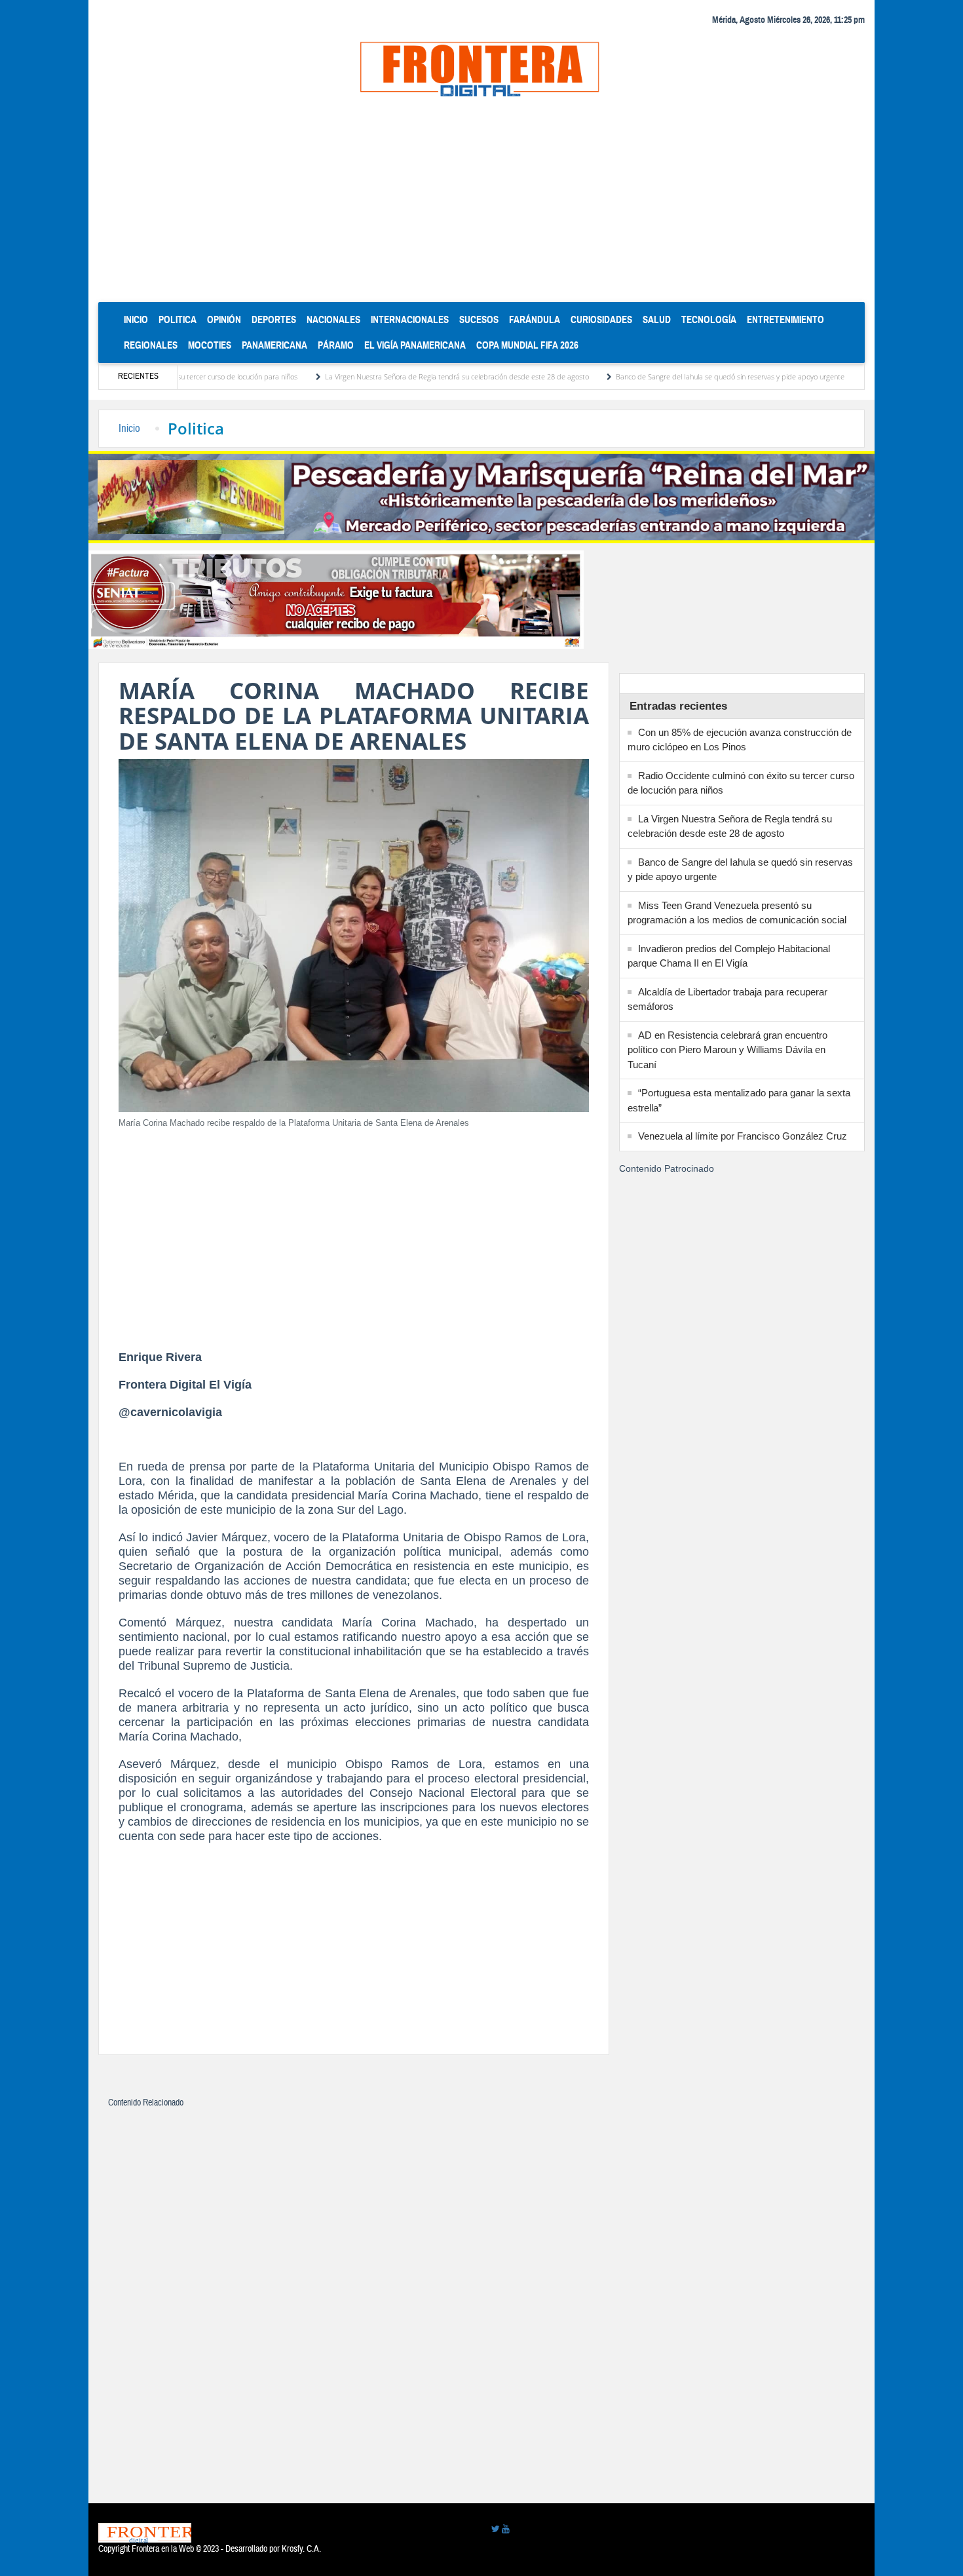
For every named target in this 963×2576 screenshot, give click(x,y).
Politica (178, 319)
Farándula (535, 319)
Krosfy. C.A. (301, 2549)
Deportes (274, 319)
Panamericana (274, 345)
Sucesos (479, 319)
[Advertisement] (481, 204)
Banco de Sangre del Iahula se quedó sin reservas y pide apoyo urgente (669, 376)
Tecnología (709, 319)
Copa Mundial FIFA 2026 (527, 345)
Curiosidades (601, 319)
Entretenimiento (785, 319)
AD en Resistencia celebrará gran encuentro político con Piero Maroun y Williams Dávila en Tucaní (727, 1050)
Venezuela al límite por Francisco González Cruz (743, 1136)
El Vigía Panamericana (415, 345)
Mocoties (210, 345)
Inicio (139, 319)
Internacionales (410, 319)
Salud (657, 319)
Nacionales (333, 319)
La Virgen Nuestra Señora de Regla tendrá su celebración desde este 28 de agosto (395, 376)
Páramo (336, 345)
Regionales (151, 345)
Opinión (224, 319)
